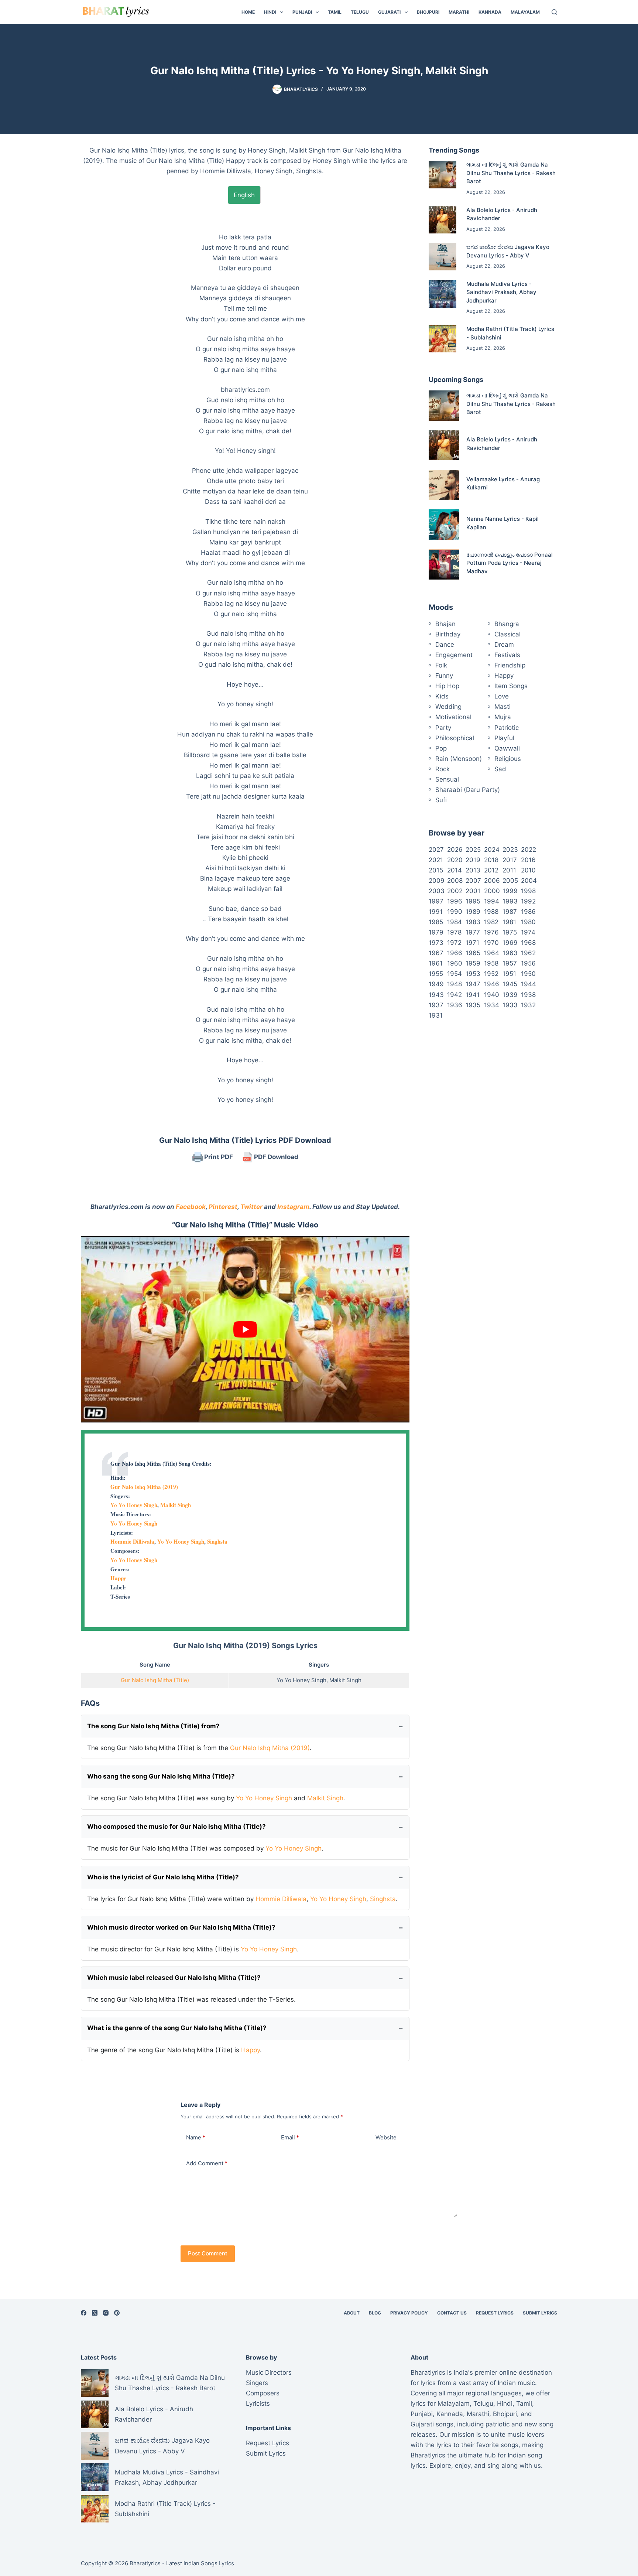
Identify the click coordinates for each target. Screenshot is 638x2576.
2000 (492, 891)
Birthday (448, 634)
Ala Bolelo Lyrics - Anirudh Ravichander (154, 2414)
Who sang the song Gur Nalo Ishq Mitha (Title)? (161, 1776)
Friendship (510, 665)
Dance (445, 645)
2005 (510, 881)
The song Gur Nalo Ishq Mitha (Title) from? (153, 1726)
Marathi (459, 12)
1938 (528, 995)
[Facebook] (84, 2313)
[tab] (244, 195)
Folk (441, 665)
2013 (473, 870)
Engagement (454, 655)
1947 (473, 984)
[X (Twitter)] (95, 2313)
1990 (455, 912)
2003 (437, 891)
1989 (473, 912)
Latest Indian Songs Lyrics (200, 2563)
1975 (510, 932)
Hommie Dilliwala (132, 1541)
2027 (436, 850)
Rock (443, 769)
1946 (492, 984)
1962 (528, 953)
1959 (473, 963)
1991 (436, 912)
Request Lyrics (495, 2313)
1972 (454, 943)
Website (386, 2137)
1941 (473, 995)
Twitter (251, 1207)
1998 (528, 891)
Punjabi (302, 12)
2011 (509, 870)
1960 (455, 963)
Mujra (503, 717)
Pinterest (223, 1207)
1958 (491, 963)
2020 (455, 860)
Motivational (453, 717)
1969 (510, 943)
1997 (436, 901)
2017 (510, 860)
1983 (473, 922)
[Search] (554, 12)
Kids (442, 696)
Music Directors (269, 2372)
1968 (528, 943)
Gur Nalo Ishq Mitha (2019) (144, 1487)
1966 (455, 953)
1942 (455, 995)
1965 (473, 953)
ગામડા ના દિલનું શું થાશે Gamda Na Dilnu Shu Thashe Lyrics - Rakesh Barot (511, 173)
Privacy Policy (409, 2313)
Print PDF (218, 1157)
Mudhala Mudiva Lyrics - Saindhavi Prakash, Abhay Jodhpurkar (501, 292)
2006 (492, 881)
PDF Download (275, 1157)
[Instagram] (106, 2313)
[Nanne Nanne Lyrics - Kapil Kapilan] (444, 525)
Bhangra (507, 624)
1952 (491, 974)
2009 (437, 881)
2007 (473, 881)
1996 (455, 901)
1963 (510, 953)
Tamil (335, 12)
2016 (528, 860)
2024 (492, 850)
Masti (502, 707)
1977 (473, 932)
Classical (507, 634)
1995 (473, 901)
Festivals (507, 655)
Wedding (448, 707)
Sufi (441, 800)
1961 (436, 963)
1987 (510, 912)
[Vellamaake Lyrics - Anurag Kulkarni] (444, 485)
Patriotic (507, 728)
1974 (528, 932)
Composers (263, 2393)
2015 (436, 870)
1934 (492, 1005)
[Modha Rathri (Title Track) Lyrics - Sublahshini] (443, 339)
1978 (454, 932)
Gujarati (389, 12)
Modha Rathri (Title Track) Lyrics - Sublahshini (165, 2509)
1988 (491, 912)
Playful (504, 738)
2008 (455, 881)
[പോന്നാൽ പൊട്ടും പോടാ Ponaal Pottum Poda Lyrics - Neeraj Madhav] (444, 564)
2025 (473, 850)
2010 (528, 870)
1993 (510, 901)
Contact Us (452, 2313)
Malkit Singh (176, 1505)
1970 (491, 943)
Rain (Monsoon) (459, 759)
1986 (528, 912)
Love (502, 696)
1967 (436, 953)
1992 (528, 901)
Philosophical (455, 738)
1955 (436, 974)
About (352, 2313)
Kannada (490, 12)
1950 (528, 974)
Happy (118, 1578)
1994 (492, 901)
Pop (441, 748)
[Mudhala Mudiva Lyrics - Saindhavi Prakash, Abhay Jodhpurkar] (443, 294)
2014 (455, 870)
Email (290, 2137)
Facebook (191, 1207)
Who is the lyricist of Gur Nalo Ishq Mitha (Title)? (163, 1877)
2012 (491, 870)
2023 (510, 850)
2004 (529, 881)
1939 (510, 995)
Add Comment (207, 2163)
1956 (528, 963)
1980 (528, 922)
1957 (510, 963)
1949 (436, 984)
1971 (472, 943)
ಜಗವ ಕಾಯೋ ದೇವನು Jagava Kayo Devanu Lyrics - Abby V (162, 2446)
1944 (529, 984)
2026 (455, 850)
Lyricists (258, 2404)
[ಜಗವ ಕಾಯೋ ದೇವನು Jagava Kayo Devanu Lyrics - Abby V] (443, 257)
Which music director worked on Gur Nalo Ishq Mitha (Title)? (181, 1927)
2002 (455, 891)
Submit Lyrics (540, 2313)
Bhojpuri (428, 12)
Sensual (447, 779)
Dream (504, 645)
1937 (436, 1005)
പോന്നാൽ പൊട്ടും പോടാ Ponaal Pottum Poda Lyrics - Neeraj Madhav (510, 563)
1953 (473, 974)
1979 (436, 932)
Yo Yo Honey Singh (134, 1505)
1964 (492, 953)
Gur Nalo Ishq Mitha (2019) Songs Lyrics (245, 1646)
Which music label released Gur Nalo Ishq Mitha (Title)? (174, 1978)
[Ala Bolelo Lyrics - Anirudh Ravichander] (443, 220)
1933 (510, 1005)
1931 (436, 1015)
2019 (473, 860)
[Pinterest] (117, 2313)
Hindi (270, 12)
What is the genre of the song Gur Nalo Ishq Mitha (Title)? (177, 2028)
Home (248, 12)
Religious (508, 759)
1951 (509, 974)
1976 (491, 932)
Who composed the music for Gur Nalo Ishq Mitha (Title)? (176, 1827)
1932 (528, 1005)
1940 (492, 995)
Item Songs (511, 686)
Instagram (293, 1207)
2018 (491, 860)
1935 (473, 1005)
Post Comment (208, 2253)
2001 (473, 891)
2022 (529, 850)
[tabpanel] (245, 659)
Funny (444, 676)
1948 (455, 984)
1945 (510, 984)
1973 (436, 943)
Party (443, 728)
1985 (436, 922)
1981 (509, 922)
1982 (491, 922)
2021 (436, 860)
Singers (257, 2383)
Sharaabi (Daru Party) (468, 790)
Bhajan (445, 624)
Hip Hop (447, 686)
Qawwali (507, 748)
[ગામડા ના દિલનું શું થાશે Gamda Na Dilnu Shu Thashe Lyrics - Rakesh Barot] (443, 175)
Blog (375, 2313)
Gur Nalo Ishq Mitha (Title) (155, 1680)
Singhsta (217, 1541)
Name (196, 2137)
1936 (455, 1005)
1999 (510, 891)
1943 (436, 995)
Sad (500, 769)
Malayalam (525, 12)
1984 (455, 922)
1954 (455, 974)
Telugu (360, 12)
